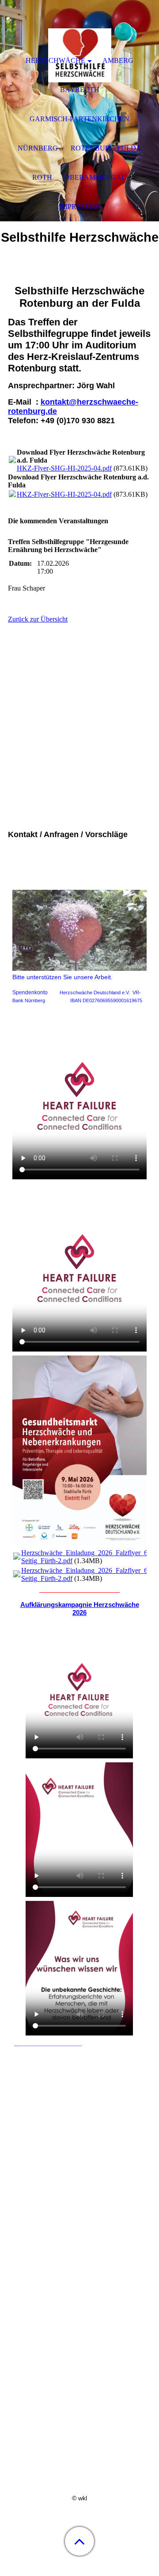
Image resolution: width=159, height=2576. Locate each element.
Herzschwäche (55, 60)
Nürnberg (38, 148)
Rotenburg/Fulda (106, 148)
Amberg (118, 60)
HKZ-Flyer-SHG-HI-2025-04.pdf (64, 468)
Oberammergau (96, 177)
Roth (42, 177)
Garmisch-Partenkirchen (79, 119)
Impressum (80, 207)
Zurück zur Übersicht (38, 619)
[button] (79, 2541)
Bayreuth (80, 90)
